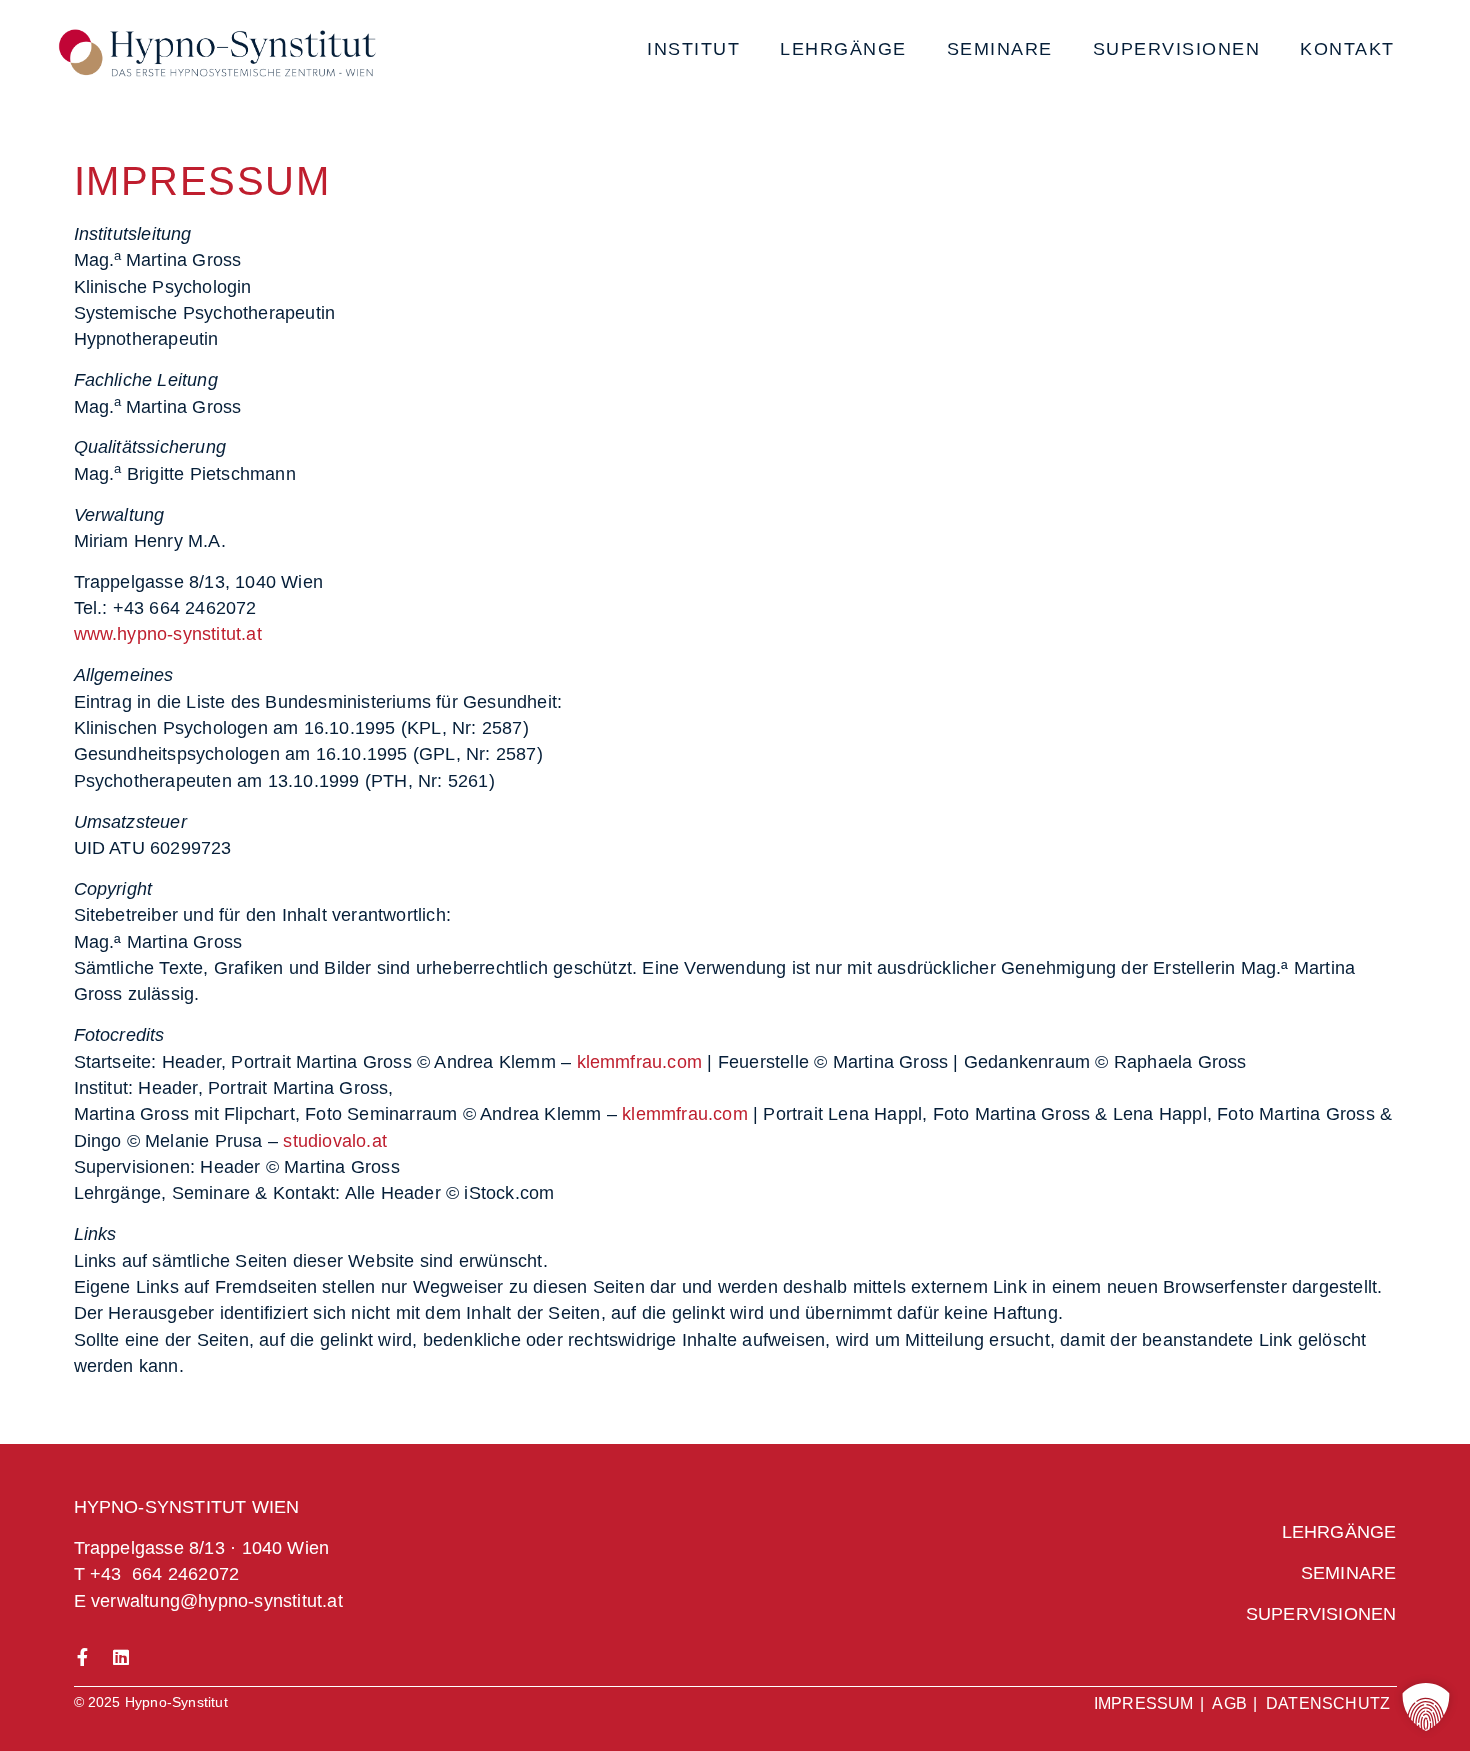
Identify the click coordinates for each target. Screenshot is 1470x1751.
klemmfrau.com (640, 1062)
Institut (693, 49)
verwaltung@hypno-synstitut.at (217, 1601)
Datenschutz (1328, 1703)
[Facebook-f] (83, 1657)
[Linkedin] (121, 1657)
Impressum (1144, 1703)
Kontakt (1347, 49)
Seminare (1000, 49)
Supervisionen (1177, 49)
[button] (1426, 1707)
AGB (1229, 1703)
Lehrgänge (843, 49)
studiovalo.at (335, 1141)
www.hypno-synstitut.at (168, 634)
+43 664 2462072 (164, 1574)
